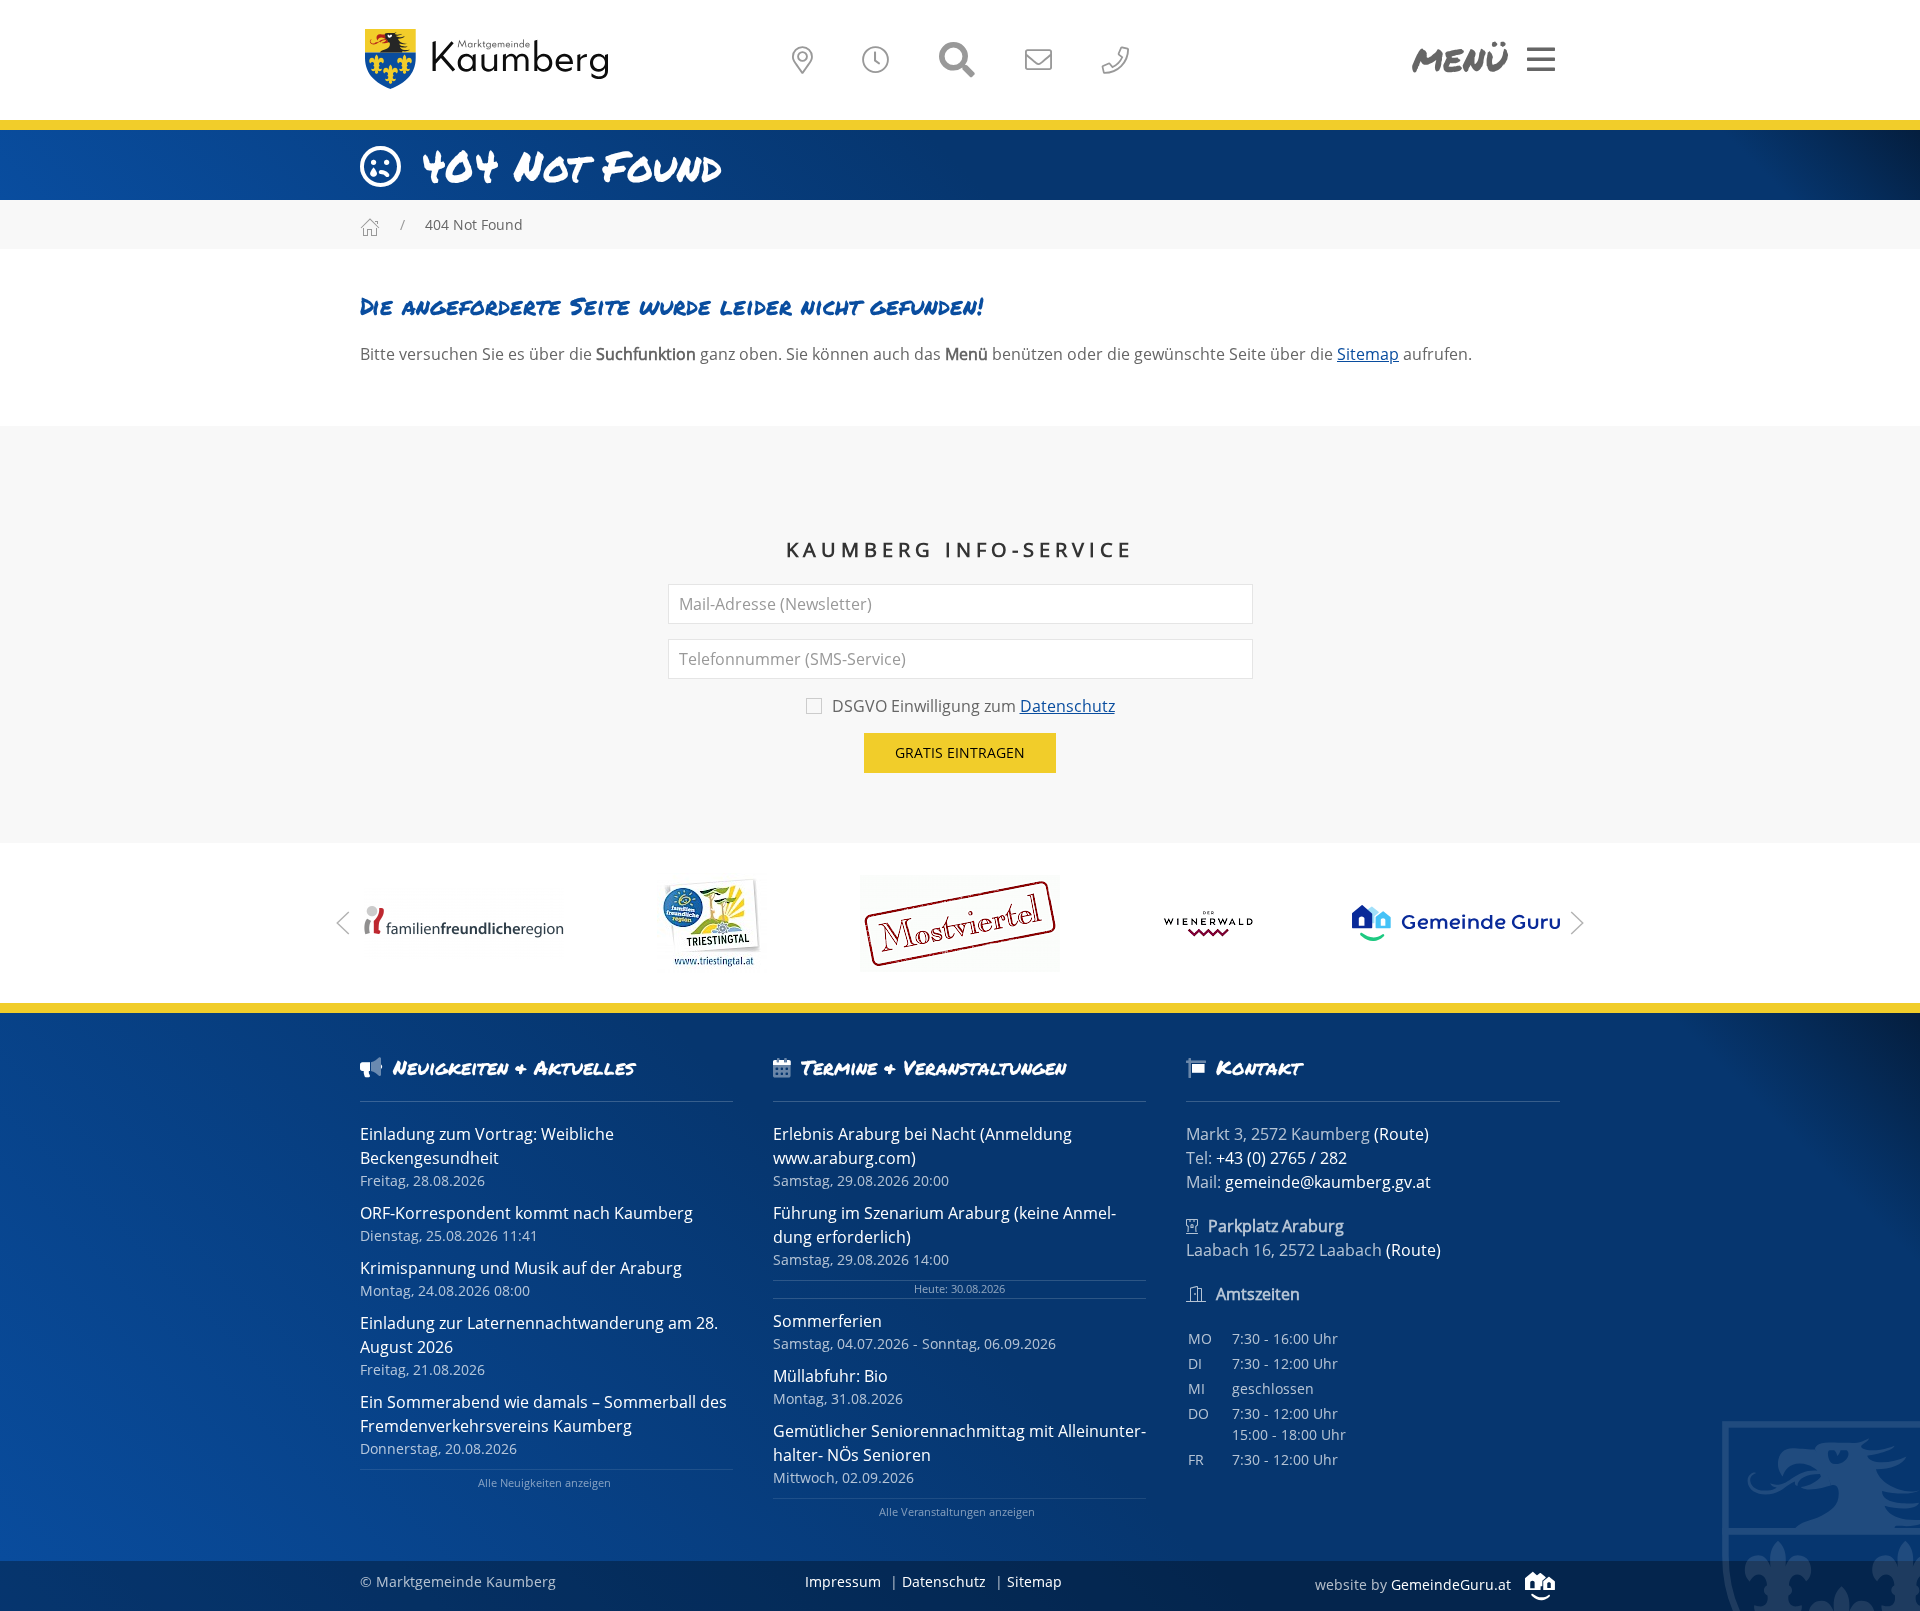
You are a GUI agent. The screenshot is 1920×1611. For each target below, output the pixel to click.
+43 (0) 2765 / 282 (1281, 1158)
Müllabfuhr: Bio (830, 1376)
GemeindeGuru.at (1453, 1584)
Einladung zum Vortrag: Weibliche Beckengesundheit (487, 1146)
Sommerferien (827, 1321)
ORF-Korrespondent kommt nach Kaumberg (526, 1213)
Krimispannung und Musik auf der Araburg (521, 1268)
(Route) (1401, 1134)
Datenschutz (1067, 706)
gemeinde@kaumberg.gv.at (1328, 1182)
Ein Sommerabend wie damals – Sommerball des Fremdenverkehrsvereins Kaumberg (543, 1414)
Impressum (843, 1581)
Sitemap (1368, 354)
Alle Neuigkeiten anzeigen (544, 1482)
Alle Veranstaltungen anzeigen (957, 1511)
